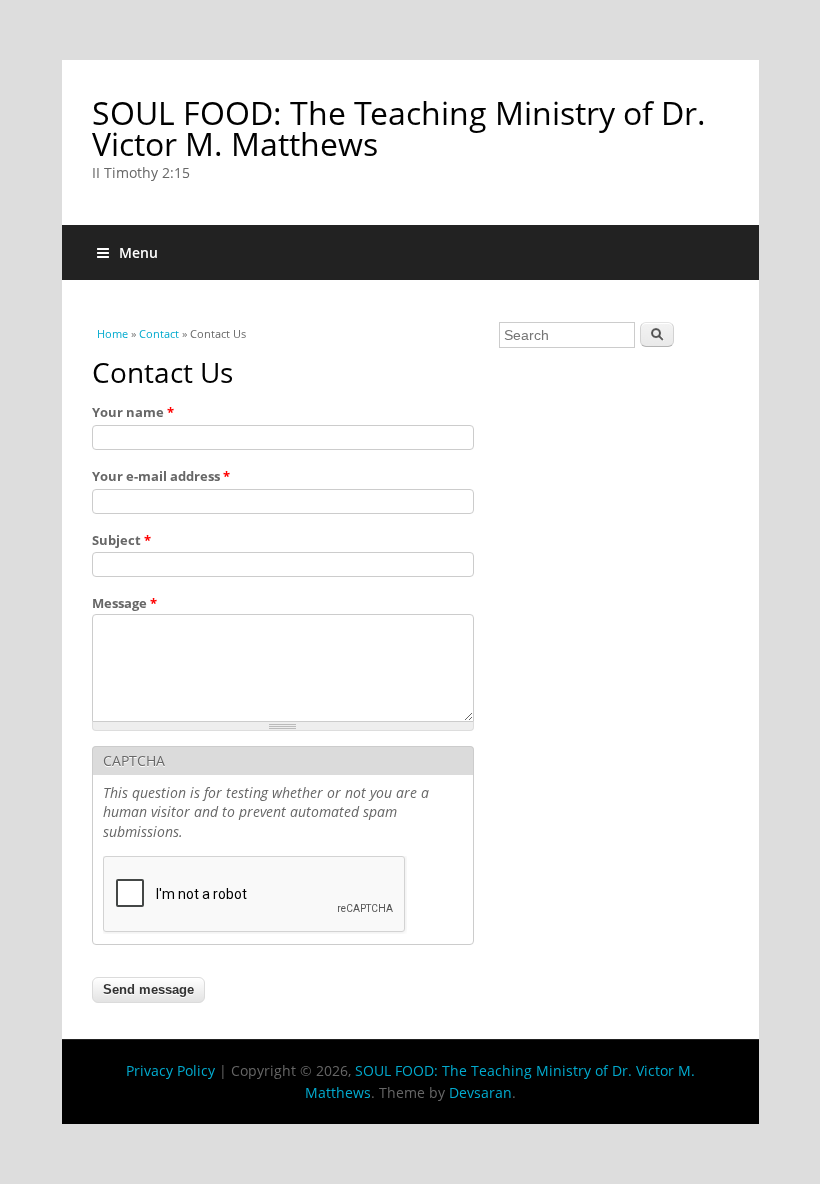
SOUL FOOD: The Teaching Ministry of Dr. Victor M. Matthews (399, 128)
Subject (121, 540)
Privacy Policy (170, 1070)
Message (124, 603)
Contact (159, 333)
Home (112, 333)
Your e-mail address (161, 476)
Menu (138, 252)
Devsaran (480, 1092)
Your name (133, 412)
